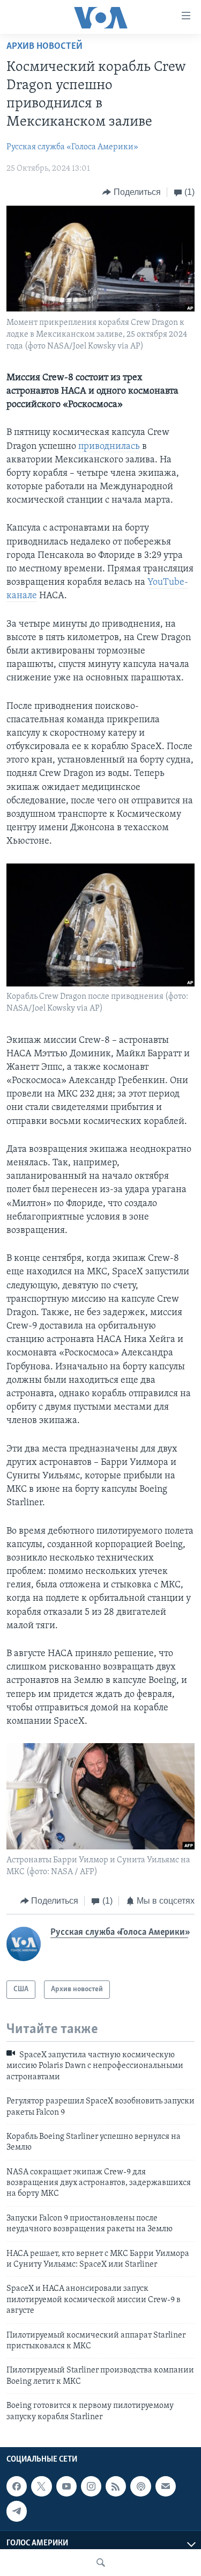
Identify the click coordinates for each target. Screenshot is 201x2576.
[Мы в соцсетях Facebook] (17, 2486)
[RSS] (116, 2486)
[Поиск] (101, 2563)
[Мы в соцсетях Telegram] (17, 2511)
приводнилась (109, 447)
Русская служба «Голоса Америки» (72, 147)
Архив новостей (44, 47)
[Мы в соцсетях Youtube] (66, 2486)
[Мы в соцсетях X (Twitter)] (41, 2486)
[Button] (132, 192)
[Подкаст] (140, 2486)
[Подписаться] (166, 2486)
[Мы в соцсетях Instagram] (91, 2486)
